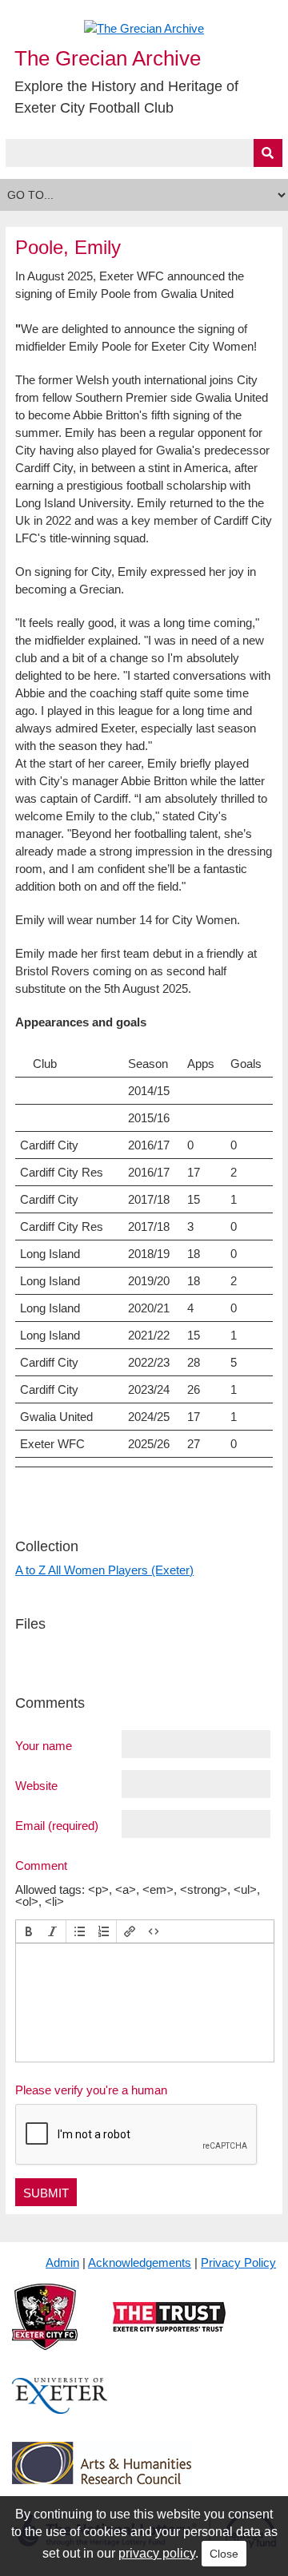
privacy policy (157, 2553)
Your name (44, 1745)
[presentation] (29, 1931)
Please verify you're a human (91, 2090)
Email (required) (57, 1825)
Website (36, 1785)
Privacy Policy (238, 2262)
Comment (41, 1865)
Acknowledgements (140, 2262)
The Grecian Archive (108, 58)
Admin (62, 2262)
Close (224, 2554)
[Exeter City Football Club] (45, 2330)
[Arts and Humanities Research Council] (102, 2475)
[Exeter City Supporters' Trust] (169, 2330)
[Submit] (268, 153)
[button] (29, 1931)
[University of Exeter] (60, 2409)
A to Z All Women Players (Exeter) (104, 1570)
